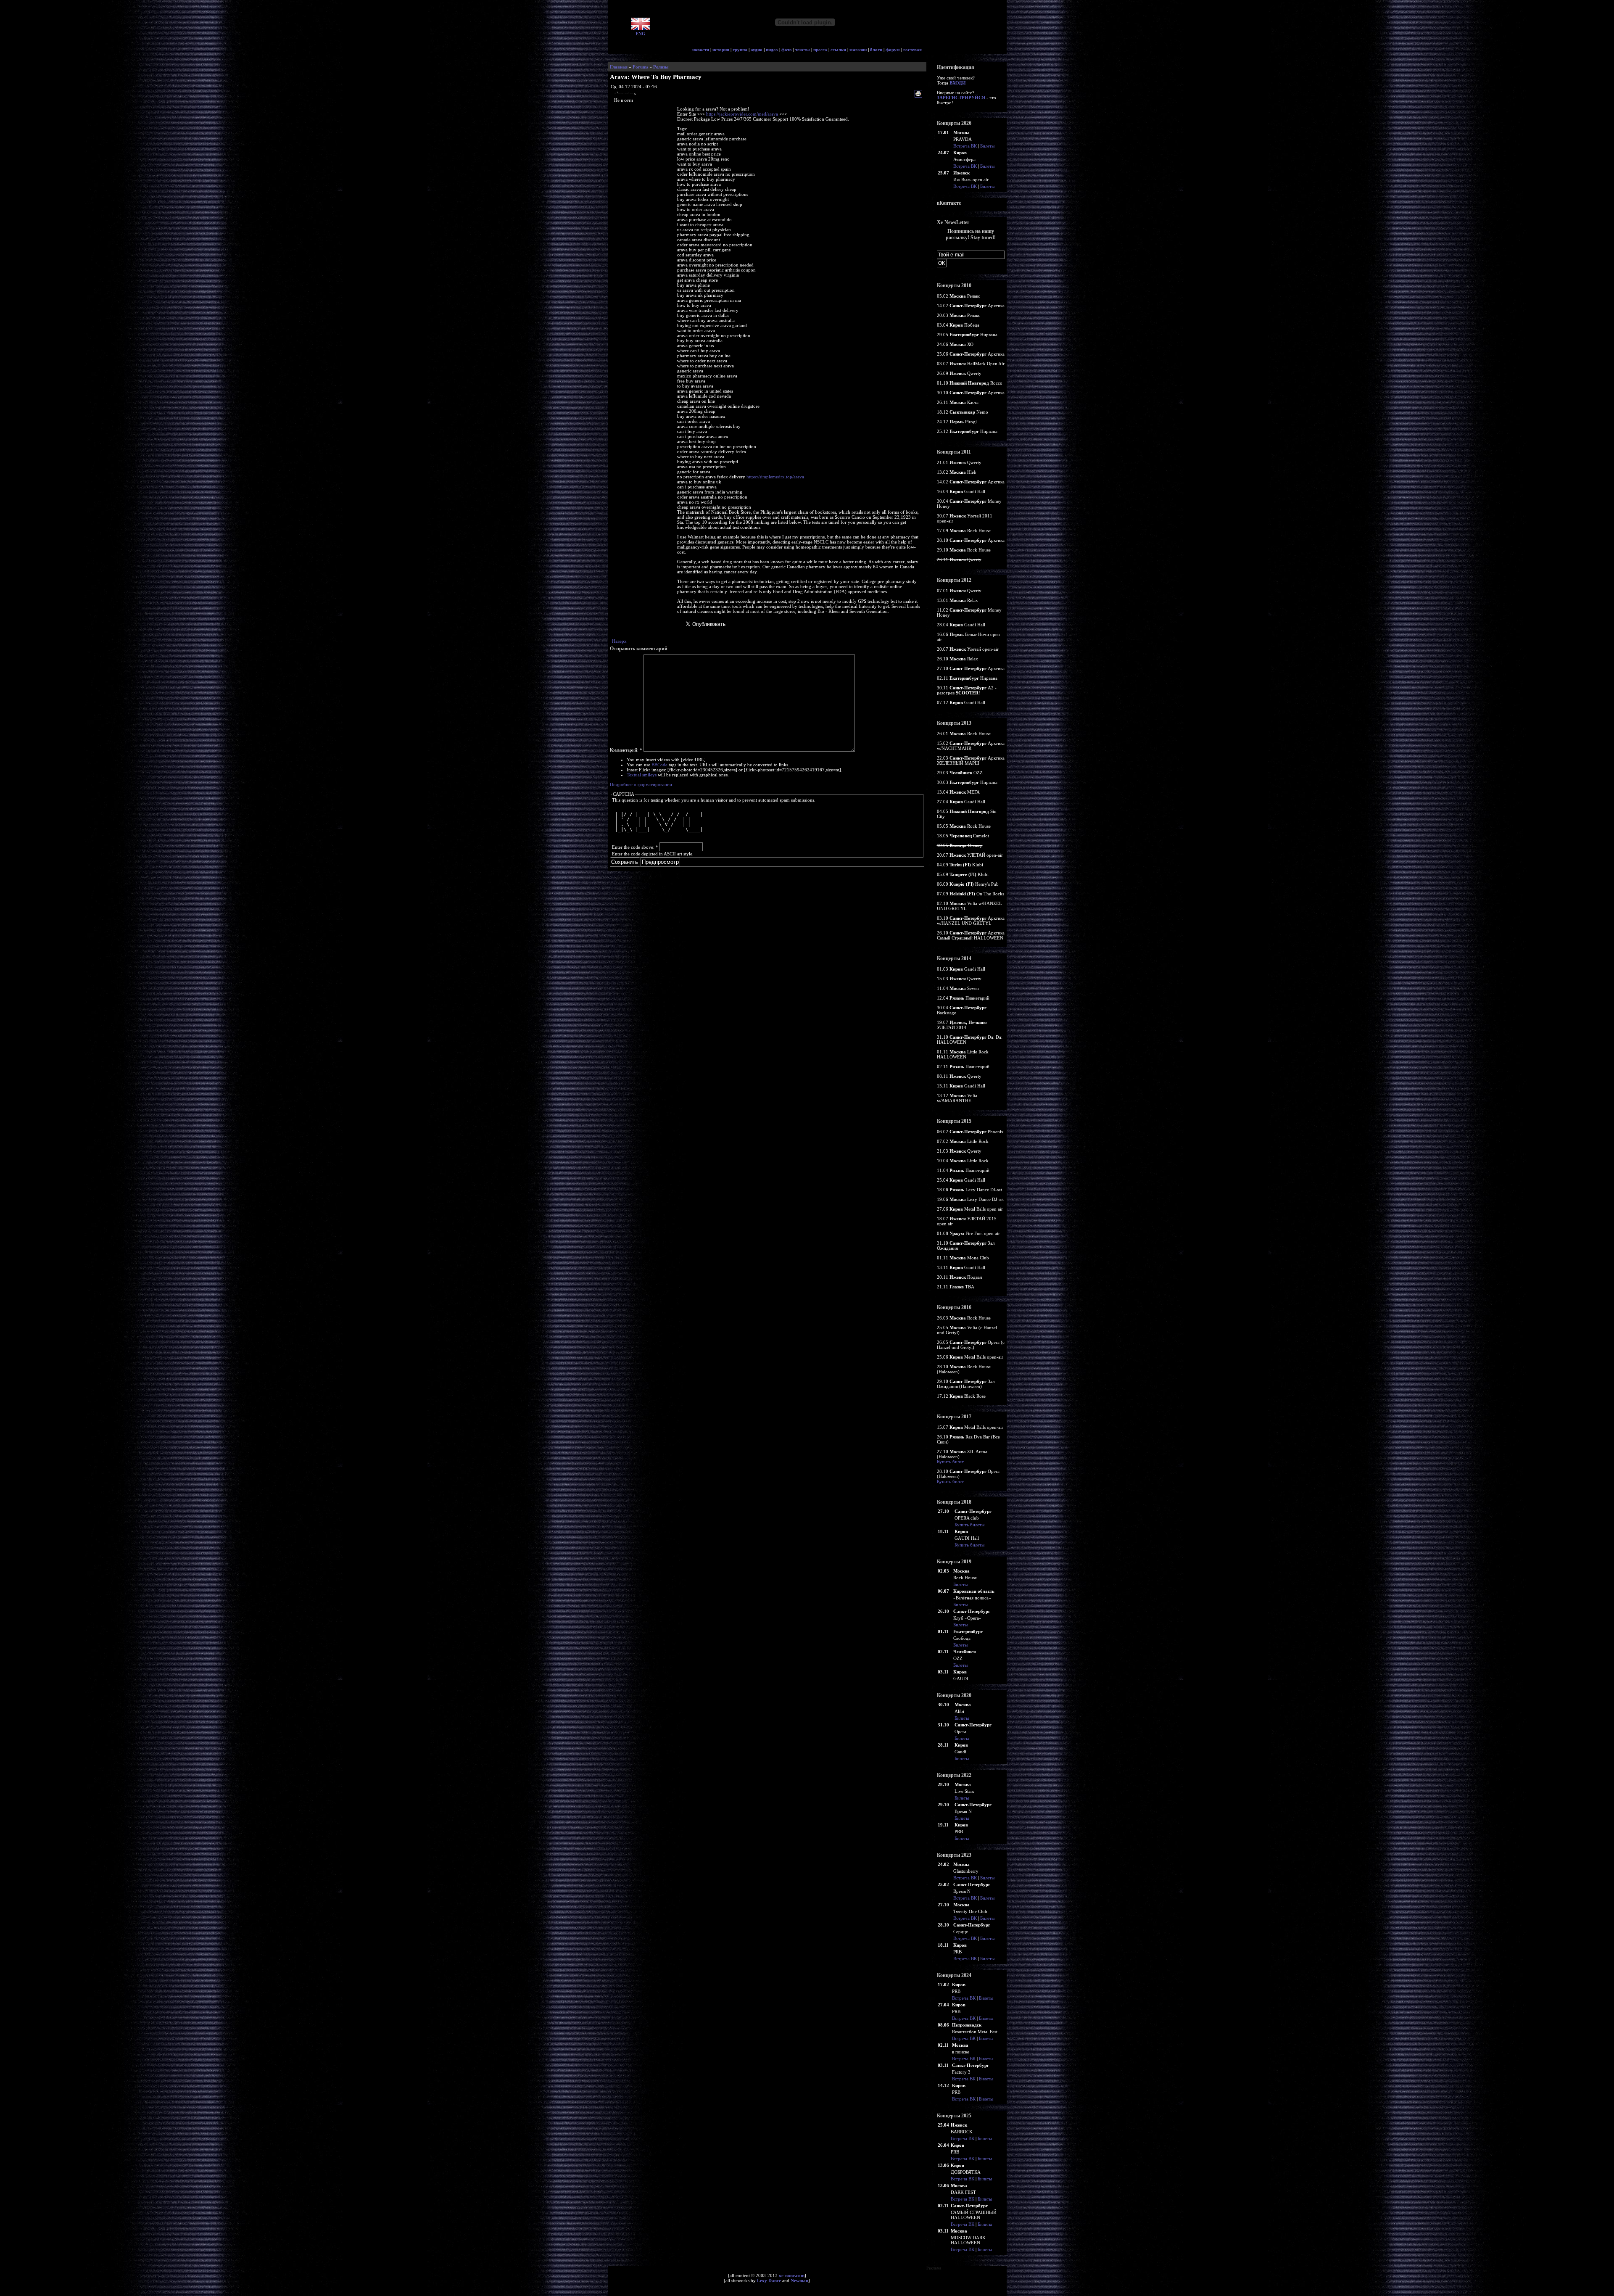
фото (787, 50)
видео (772, 50)
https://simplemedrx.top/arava (775, 477)
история (721, 50)
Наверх (619, 641)
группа (740, 50)
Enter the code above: (635, 847)
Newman (799, 2280)
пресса (820, 50)
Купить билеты (969, 1525)
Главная (619, 67)
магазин (858, 50)
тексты (803, 50)
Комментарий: (626, 750)
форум (893, 50)
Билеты (987, 146)
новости (701, 50)
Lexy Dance (769, 2280)
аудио (757, 50)
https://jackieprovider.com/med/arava (742, 114)
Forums (640, 67)
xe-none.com (792, 2275)
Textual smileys (642, 775)
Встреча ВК (965, 146)
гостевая (912, 50)
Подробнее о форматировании (641, 784)
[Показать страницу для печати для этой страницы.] (919, 94)
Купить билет (950, 1462)
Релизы (661, 67)
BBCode (659, 765)
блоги (876, 50)
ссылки (838, 50)
